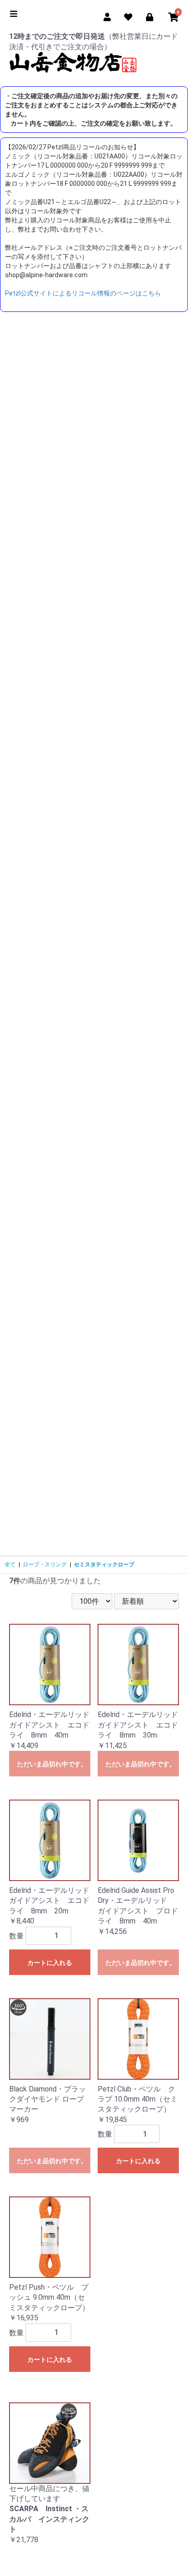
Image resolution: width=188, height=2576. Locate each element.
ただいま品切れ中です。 (52, 1764)
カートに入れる (50, 1963)
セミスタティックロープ (104, 1565)
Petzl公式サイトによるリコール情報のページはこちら (83, 293)
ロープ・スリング (45, 1565)
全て (10, 1565)
